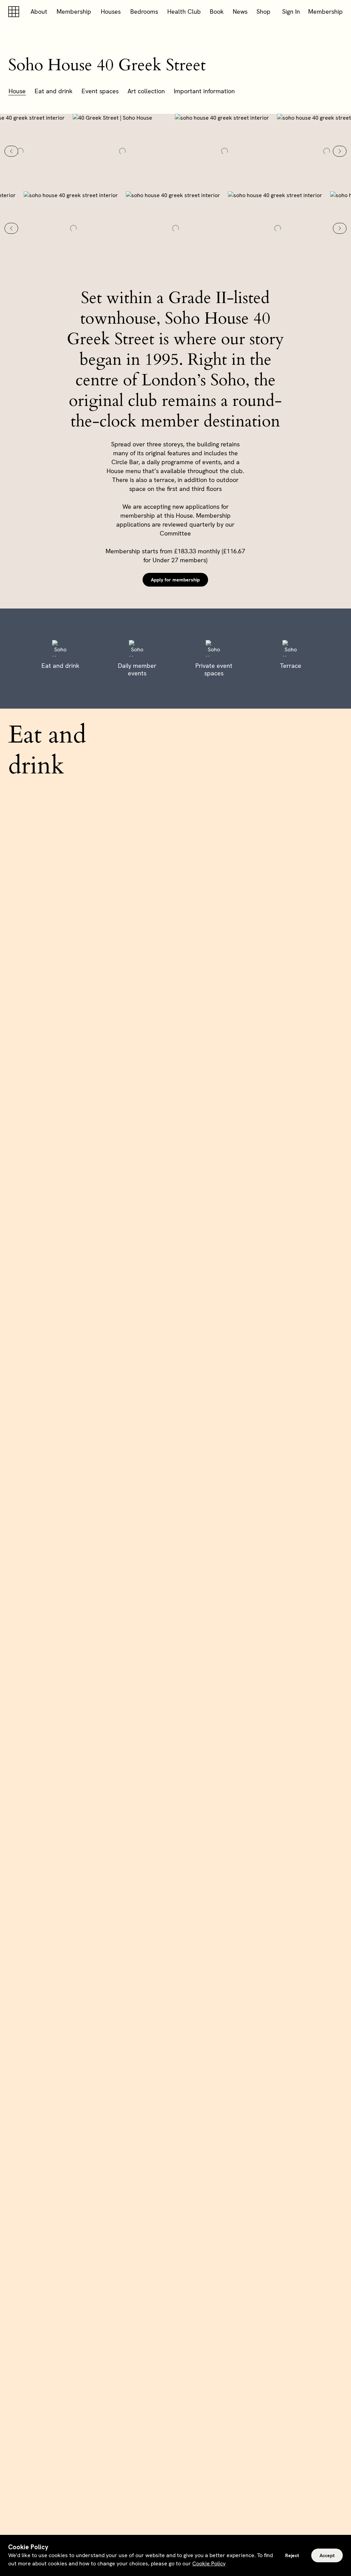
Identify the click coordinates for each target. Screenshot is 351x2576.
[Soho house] (15, 12)
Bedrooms (144, 11)
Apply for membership (175, 580)
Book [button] (217, 11)
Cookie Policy (209, 2563)
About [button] (39, 11)
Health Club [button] (184, 11)
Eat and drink (54, 91)
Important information (204, 91)
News (240, 11)
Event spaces (100, 91)
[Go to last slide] (11, 151)
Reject (292, 2555)
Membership (74, 11)
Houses (111, 11)
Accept (327, 2555)
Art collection (146, 91)
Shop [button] (263, 11)
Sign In (291, 11)
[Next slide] (340, 151)
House (17, 91)
